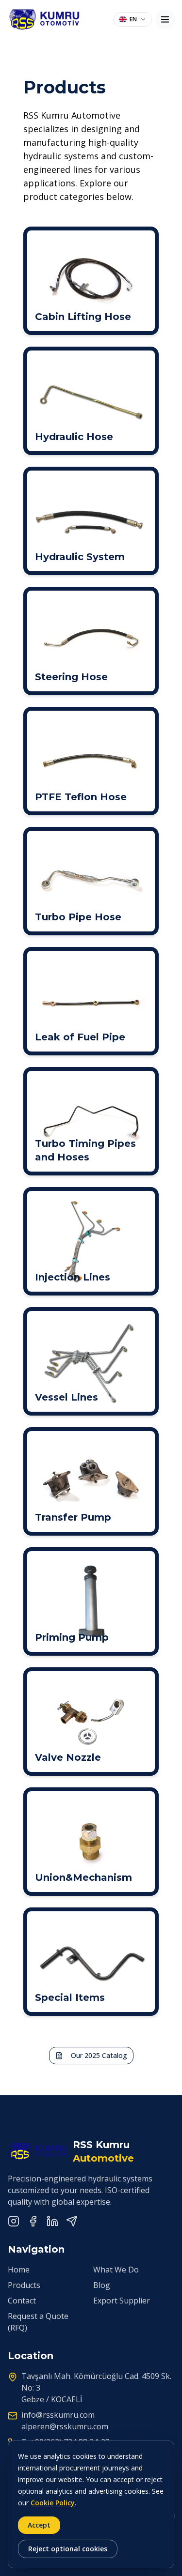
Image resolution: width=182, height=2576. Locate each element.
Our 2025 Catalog (99, 2055)
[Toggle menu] (165, 19)
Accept (39, 2525)
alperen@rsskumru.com (65, 2426)
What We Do (116, 2270)
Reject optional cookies (68, 2549)
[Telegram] (72, 2221)
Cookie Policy (53, 2503)
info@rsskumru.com (58, 2415)
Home (19, 2270)
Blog (102, 2285)
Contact (22, 2301)
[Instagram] (14, 2221)
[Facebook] (33, 2221)
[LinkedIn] (52, 2221)
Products (24, 2285)
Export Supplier (122, 2301)
